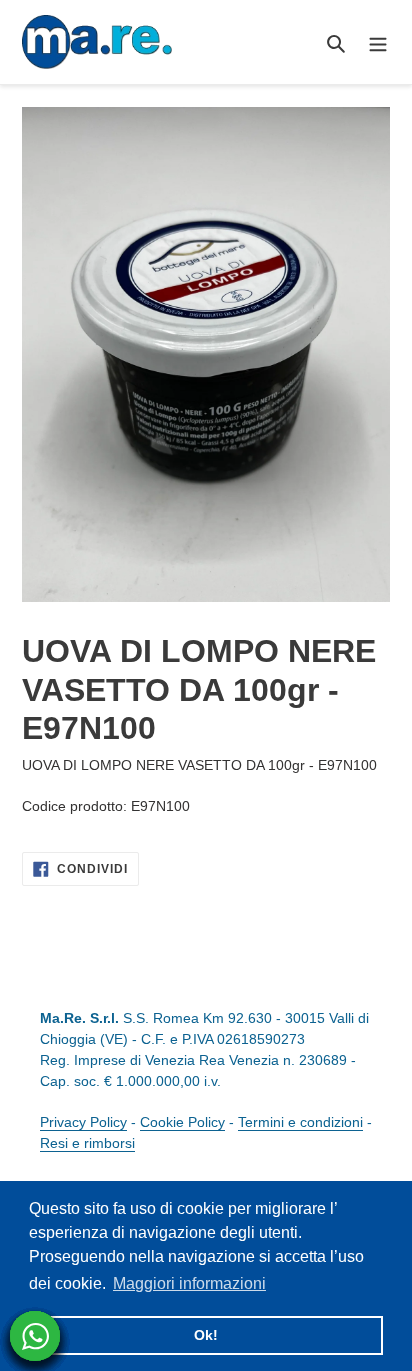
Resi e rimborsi (87, 1143)
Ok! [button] (206, 1335)
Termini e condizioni (300, 1122)
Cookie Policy (182, 1122)
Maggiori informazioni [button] (189, 1283)
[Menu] (378, 42)
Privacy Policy (83, 1122)
